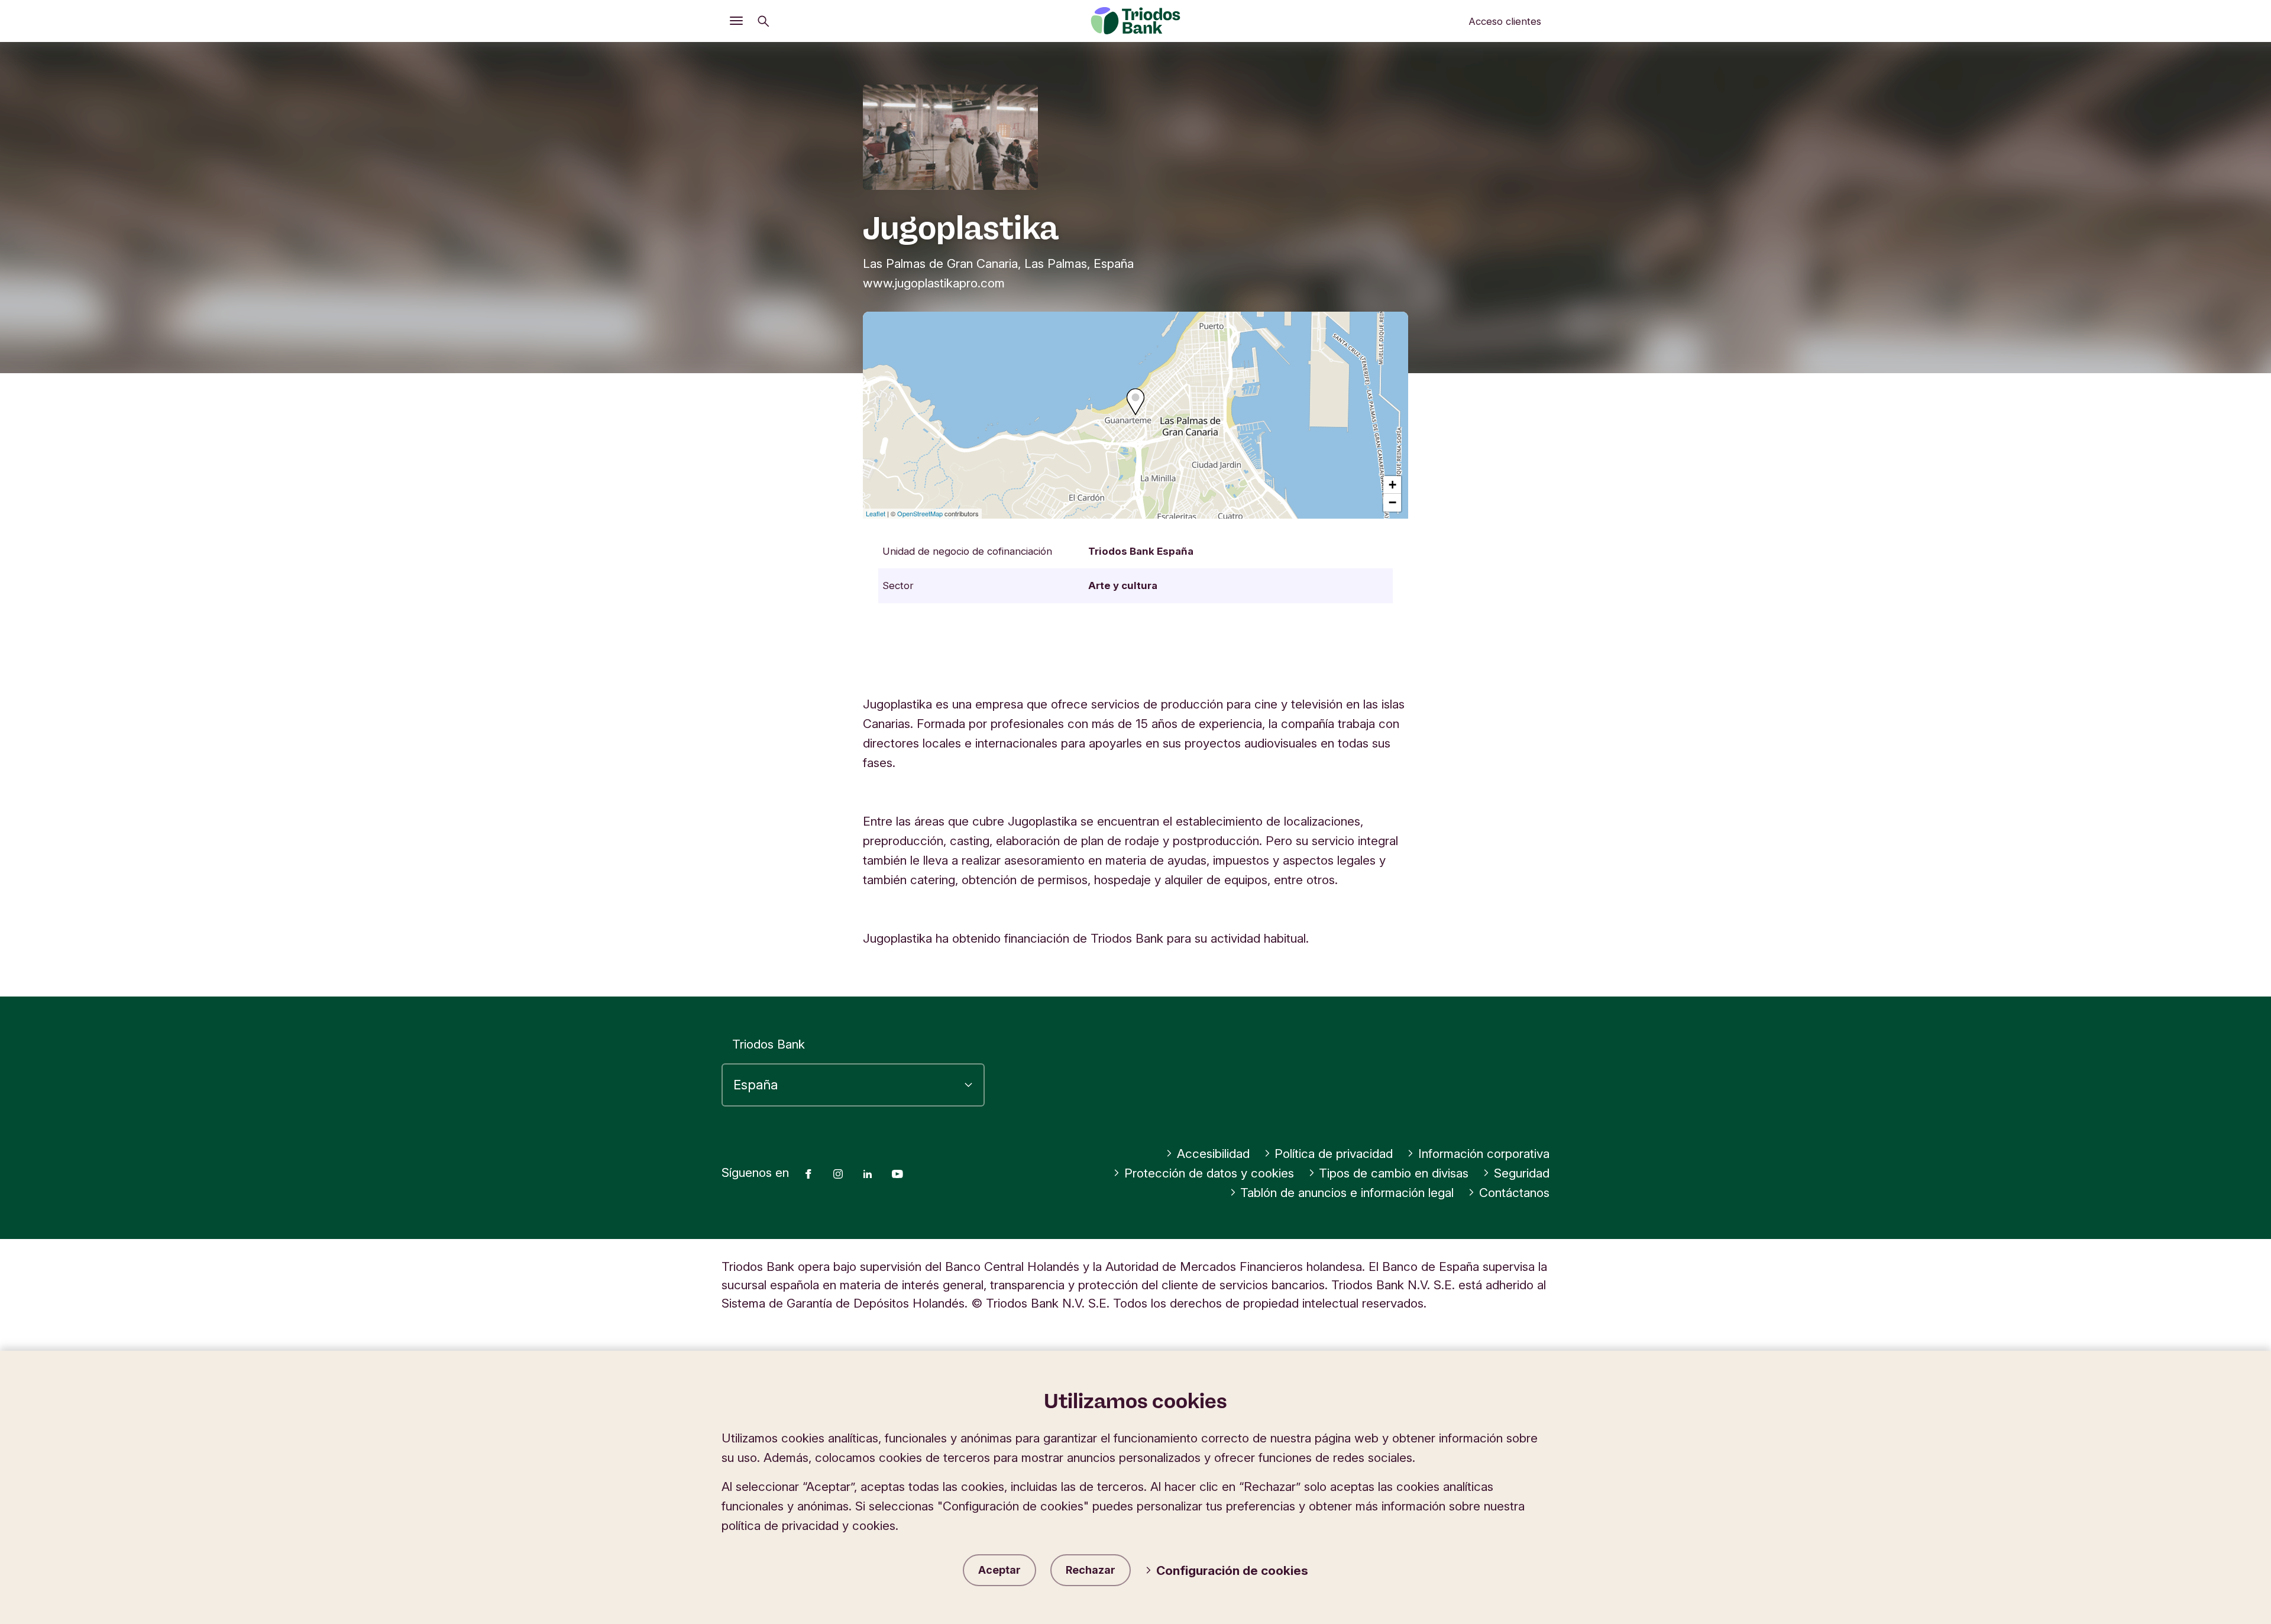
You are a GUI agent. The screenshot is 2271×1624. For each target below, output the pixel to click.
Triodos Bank (769, 1044)
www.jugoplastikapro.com (934, 283)
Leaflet (876, 513)
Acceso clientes (1505, 21)
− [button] (1392, 502)
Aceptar (999, 1570)
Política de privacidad (1334, 1154)
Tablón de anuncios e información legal (1347, 1193)
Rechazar (1091, 1570)
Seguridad (1522, 1173)
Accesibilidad (1213, 1154)
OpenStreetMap (920, 513)
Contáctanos (1514, 1193)
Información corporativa (1484, 1154)
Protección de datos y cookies (1209, 1173)
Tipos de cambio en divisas (1394, 1173)
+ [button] (1392, 485)
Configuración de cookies (1232, 1570)
